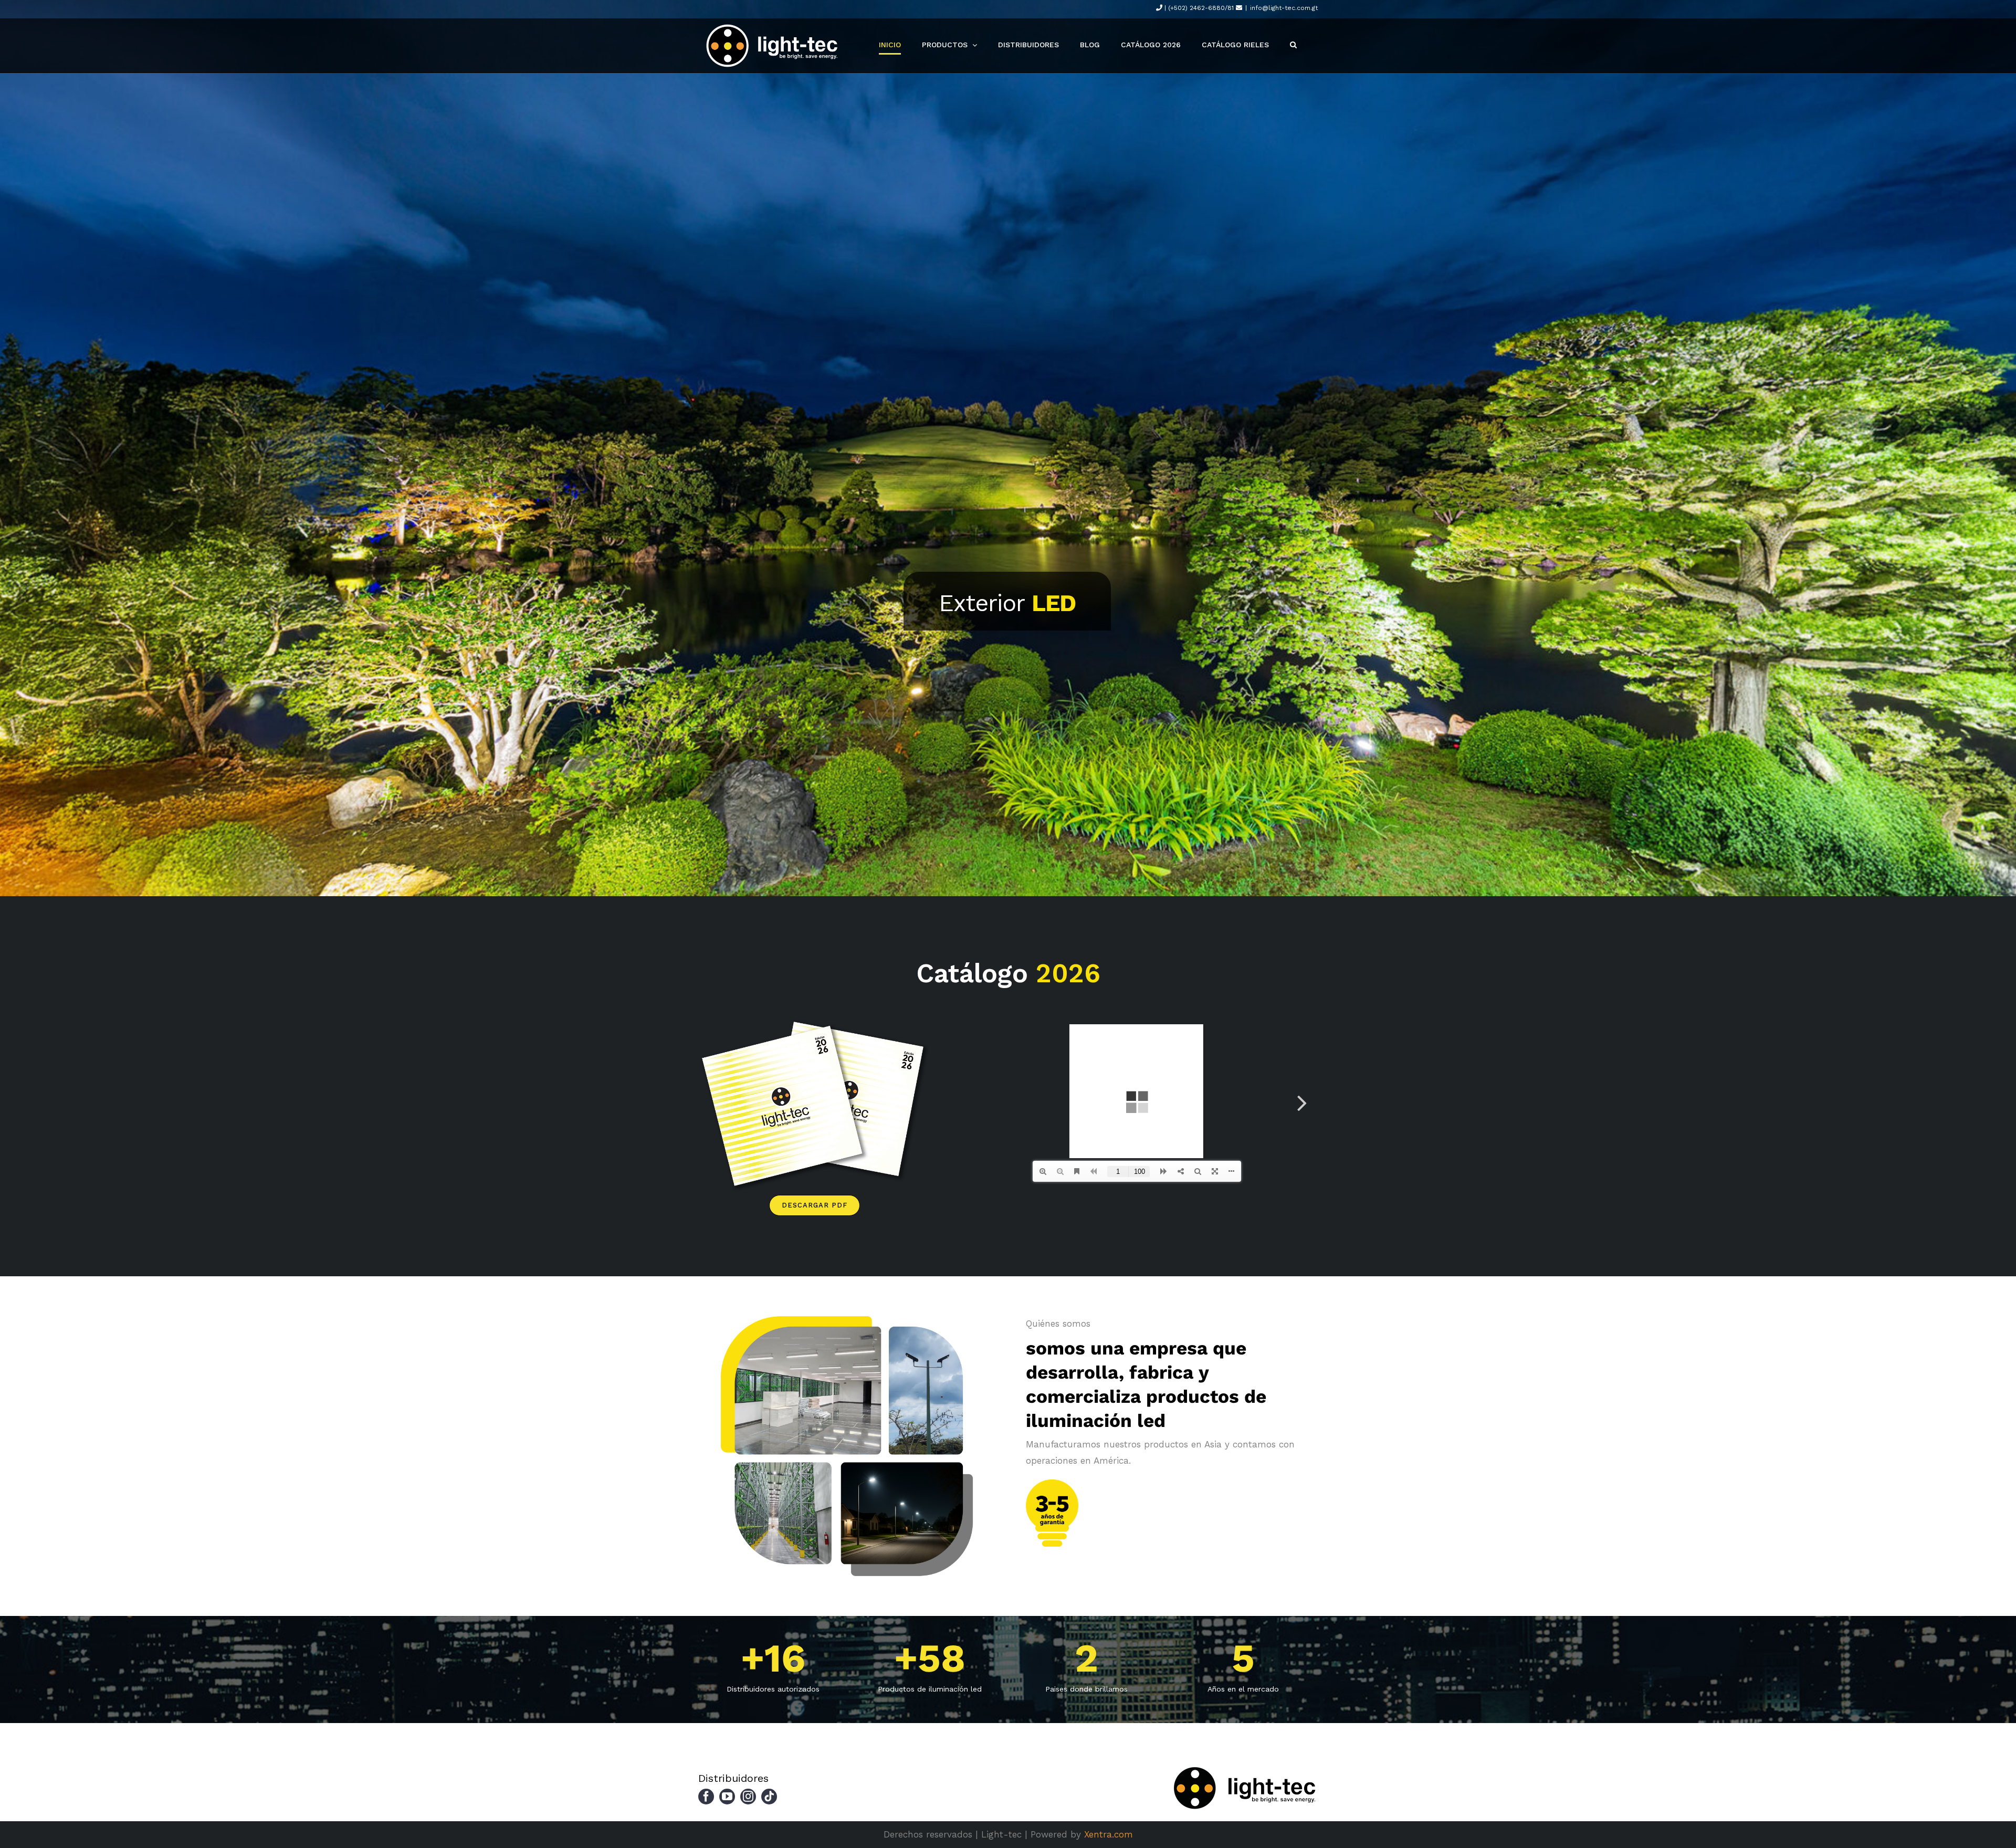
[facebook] (706, 1797)
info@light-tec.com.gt (1284, 8)
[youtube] (727, 1797)
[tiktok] (769, 1797)
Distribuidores (733, 1778)
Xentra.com (1109, 1834)
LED (1054, 603)
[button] (1293, 45)
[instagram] (748, 1797)
